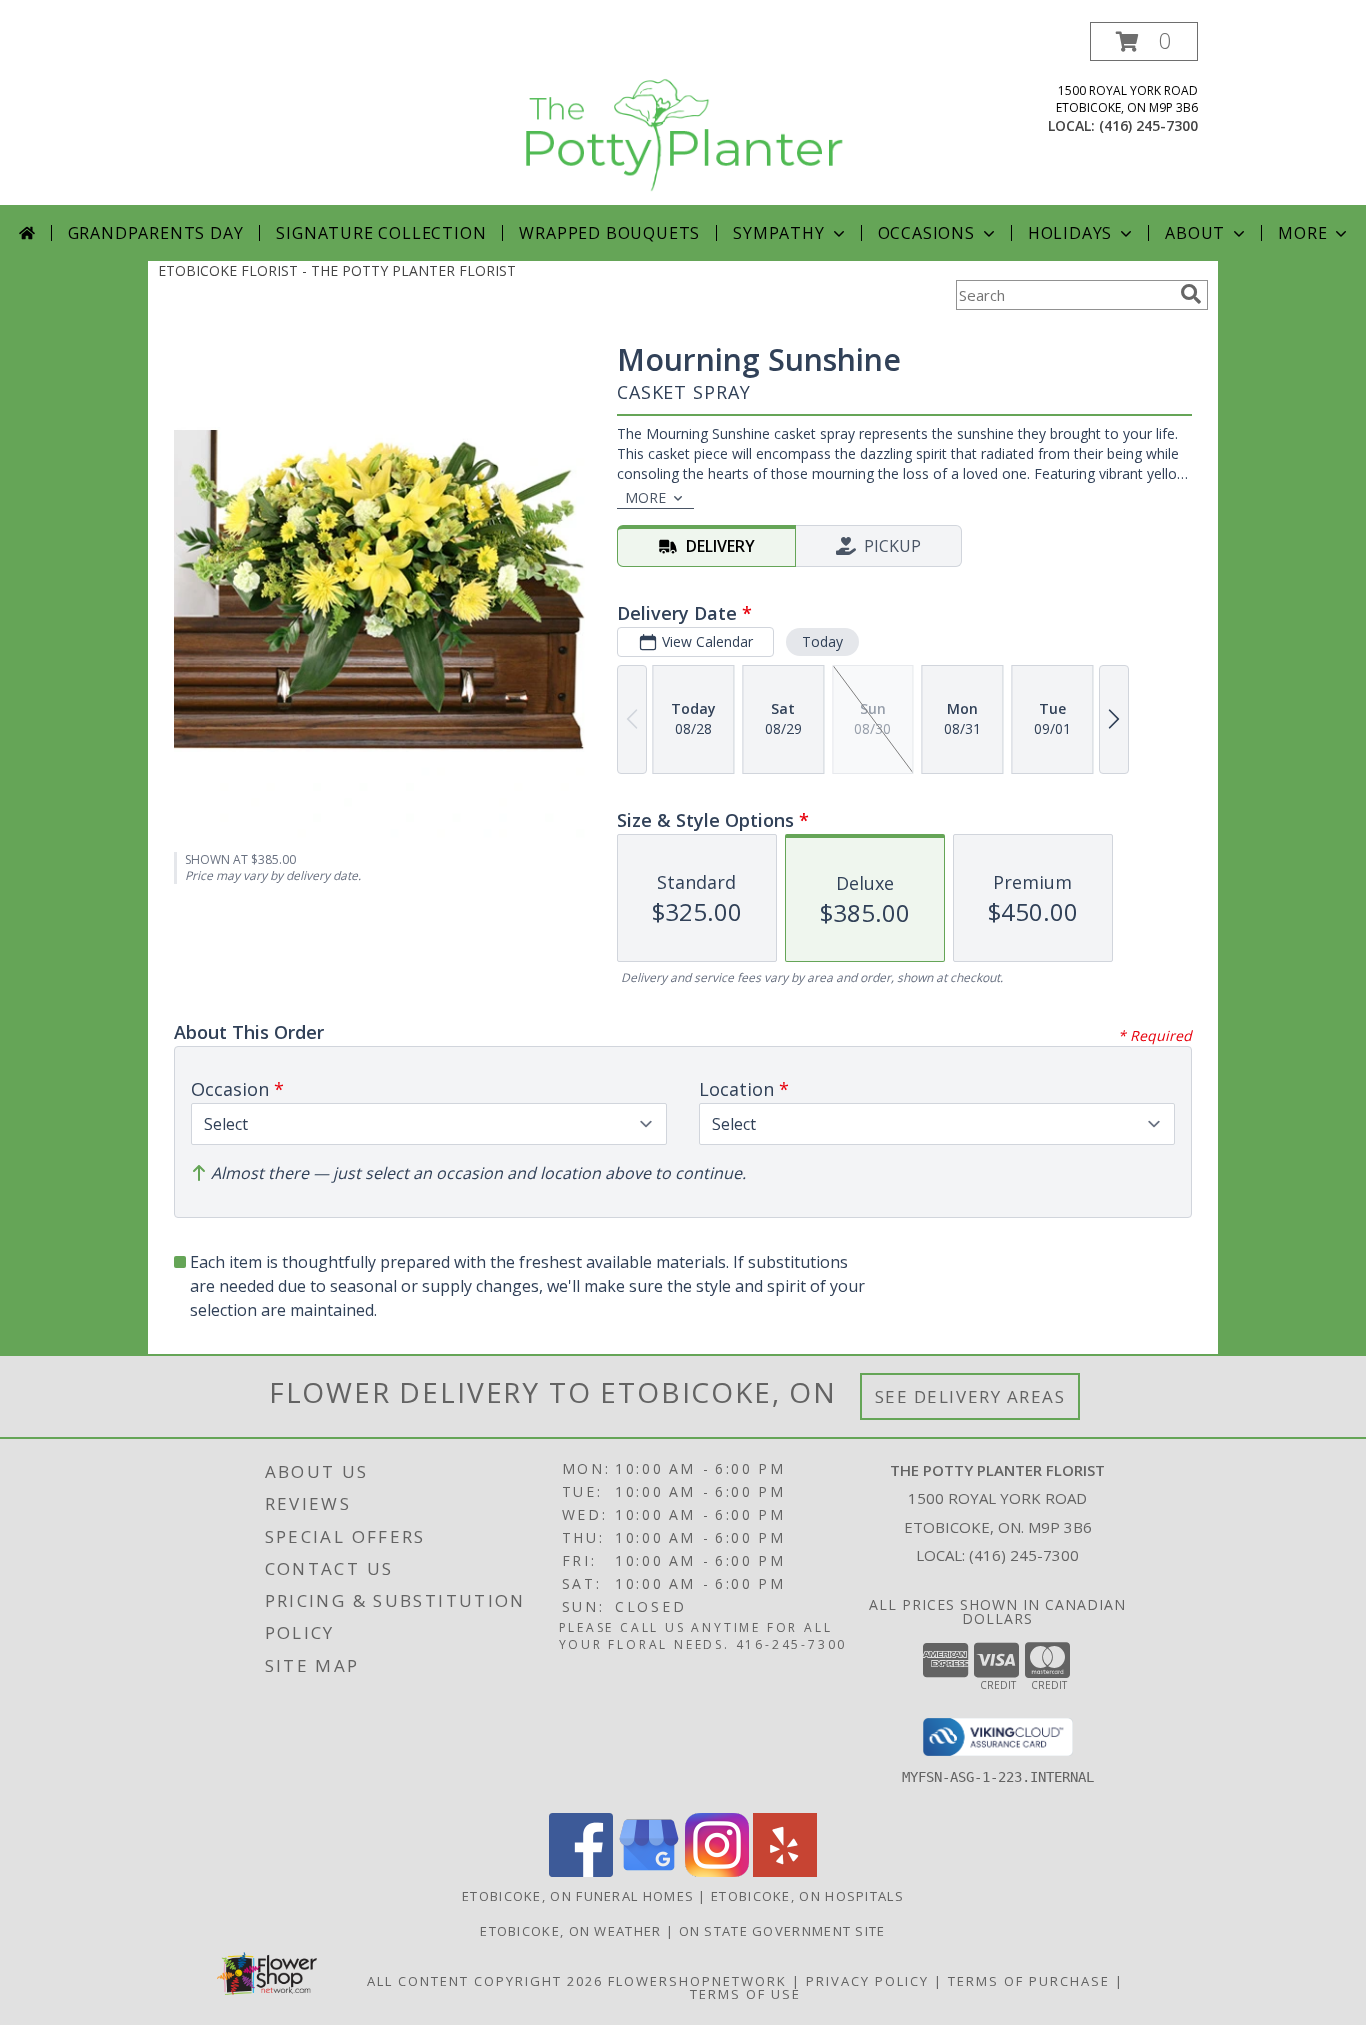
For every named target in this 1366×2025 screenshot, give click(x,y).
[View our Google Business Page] (649, 1871)
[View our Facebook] (581, 1871)
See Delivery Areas (970, 1396)
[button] (1144, 41)
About (1195, 233)
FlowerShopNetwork (697, 1981)
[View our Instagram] (717, 1871)
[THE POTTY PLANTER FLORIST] (683, 113)
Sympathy (778, 233)
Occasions (926, 233)
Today (822, 641)
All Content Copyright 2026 (485, 1981)
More (1302, 233)
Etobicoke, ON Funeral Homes (578, 1896)
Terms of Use (745, 1994)
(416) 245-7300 (1148, 125)
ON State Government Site (782, 1931)
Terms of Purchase (1029, 1981)
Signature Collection (381, 233)
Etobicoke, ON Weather (570, 1931)
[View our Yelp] (785, 1871)
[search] (1191, 294)
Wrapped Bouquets (609, 233)
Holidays (1070, 233)
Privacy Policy (867, 1981)
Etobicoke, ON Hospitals (807, 1896)
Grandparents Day (156, 233)
